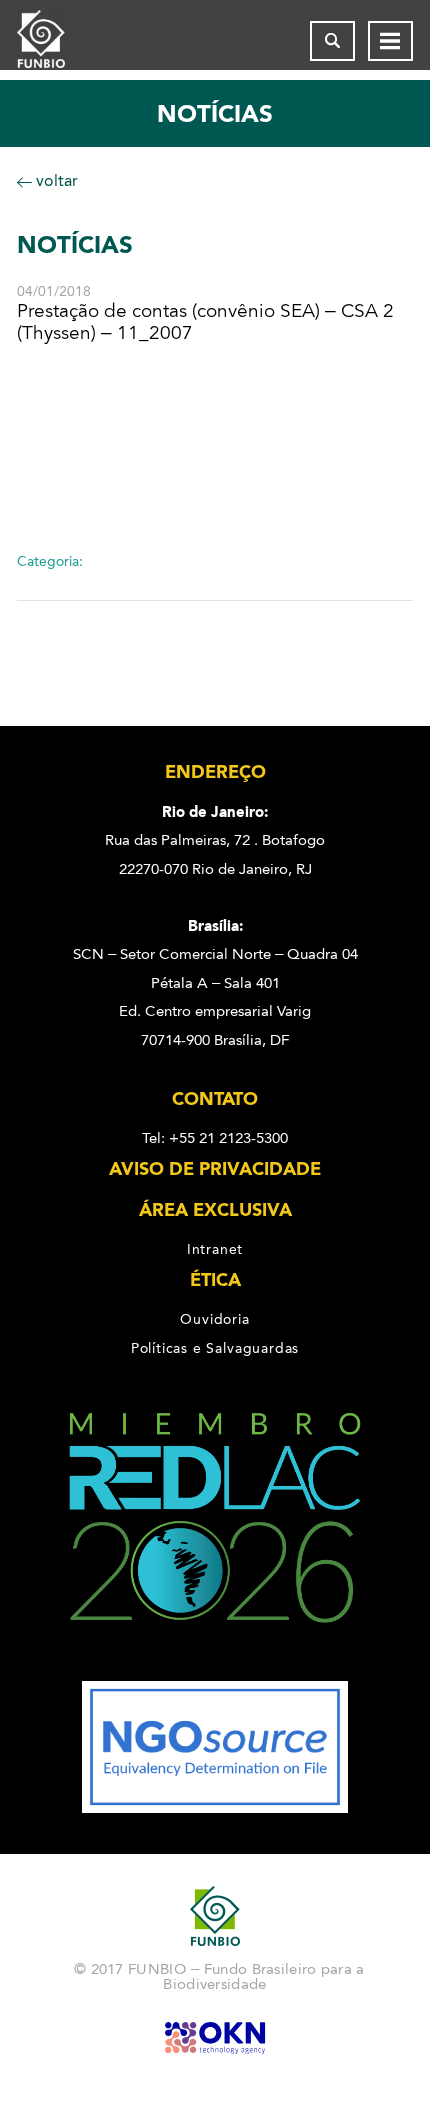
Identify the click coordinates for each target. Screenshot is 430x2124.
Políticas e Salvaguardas (215, 1348)
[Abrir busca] (332, 41)
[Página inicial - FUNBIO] (57, 41)
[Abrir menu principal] (390, 41)
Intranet (215, 1249)
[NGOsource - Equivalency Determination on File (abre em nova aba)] (215, 1808)
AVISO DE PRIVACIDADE (215, 1169)
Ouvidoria (214, 1319)
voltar (55, 180)
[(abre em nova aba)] (215, 1667)
